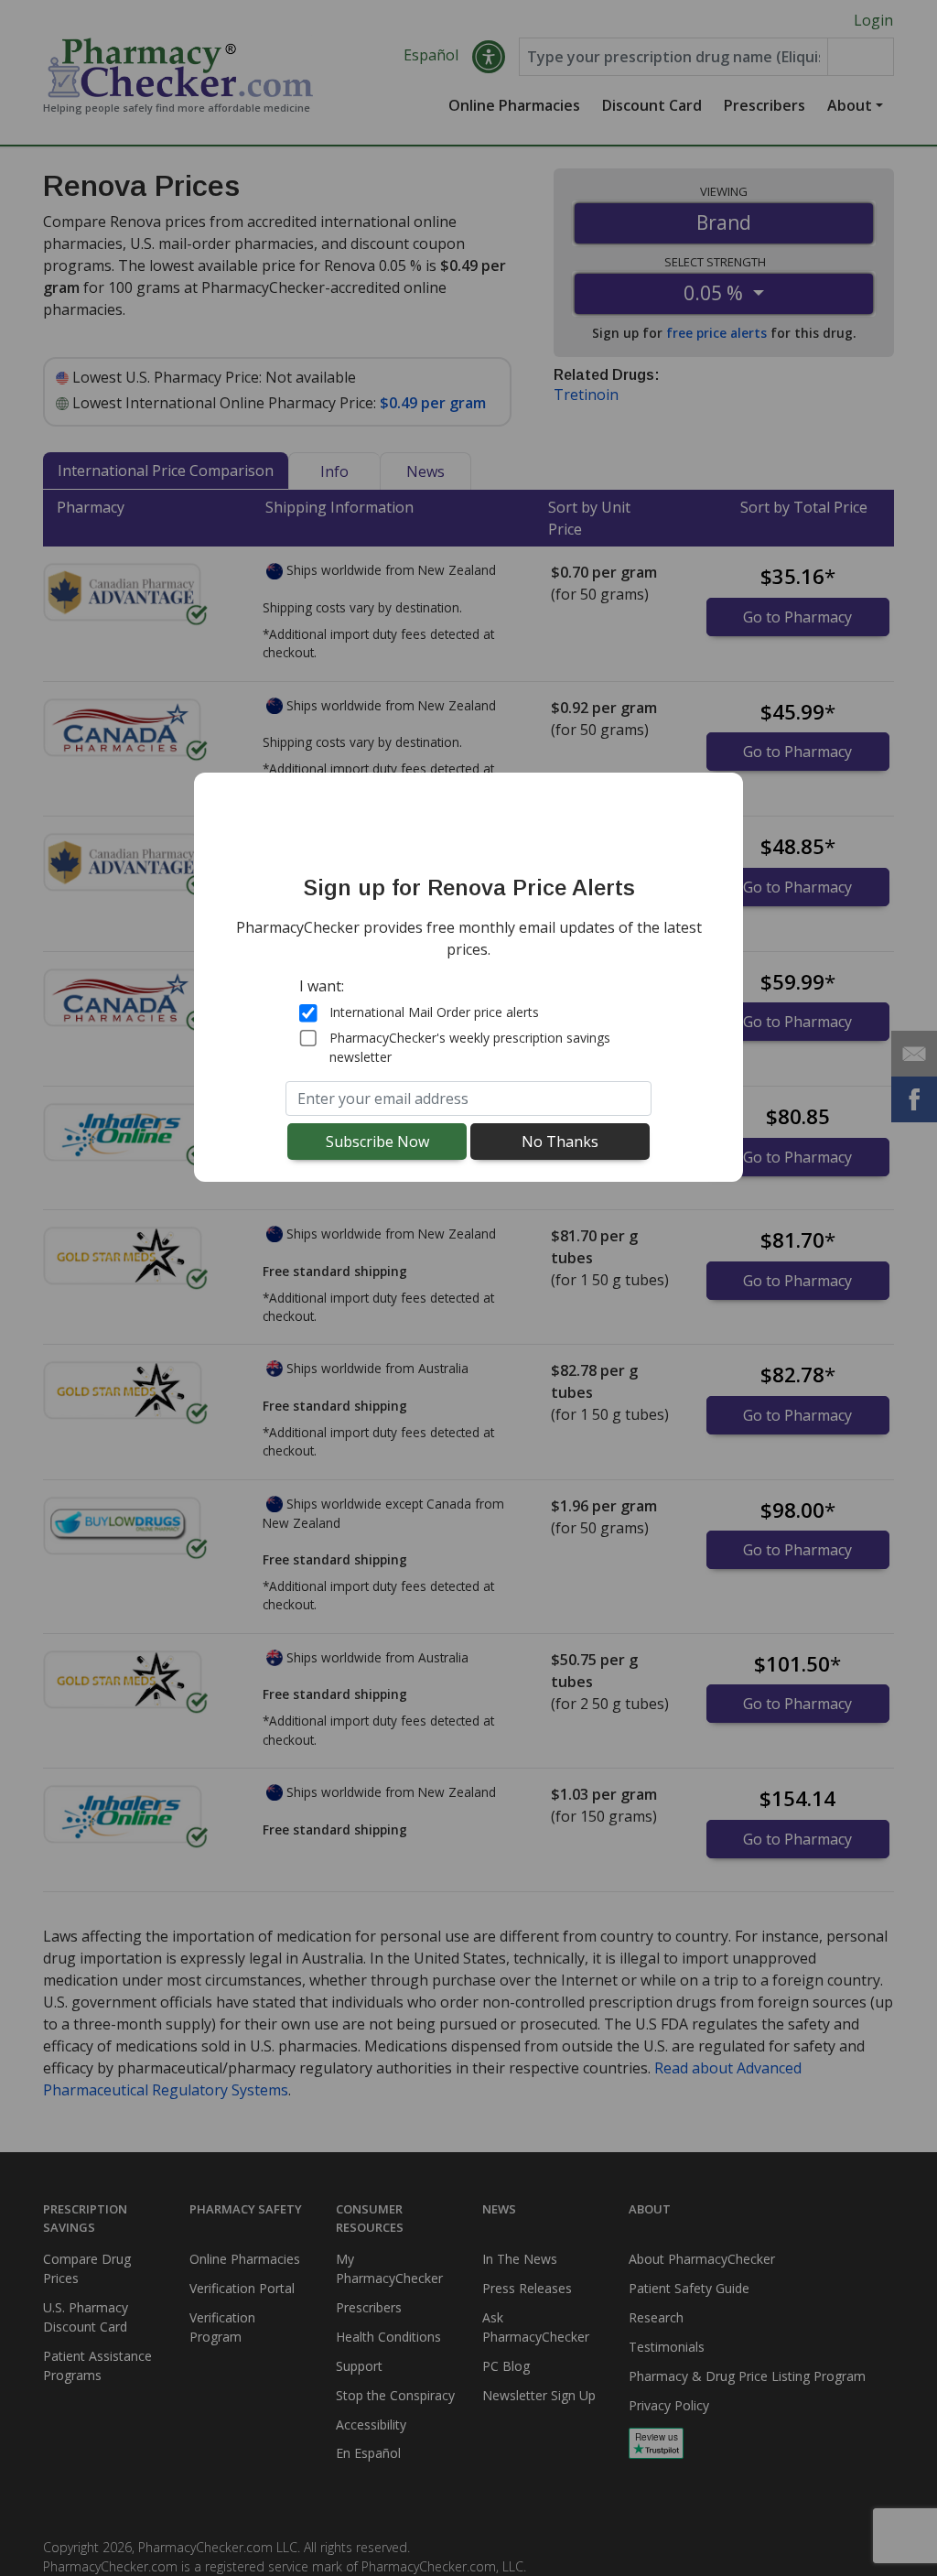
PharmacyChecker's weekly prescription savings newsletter (470, 1047)
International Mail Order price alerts (434, 1012)
